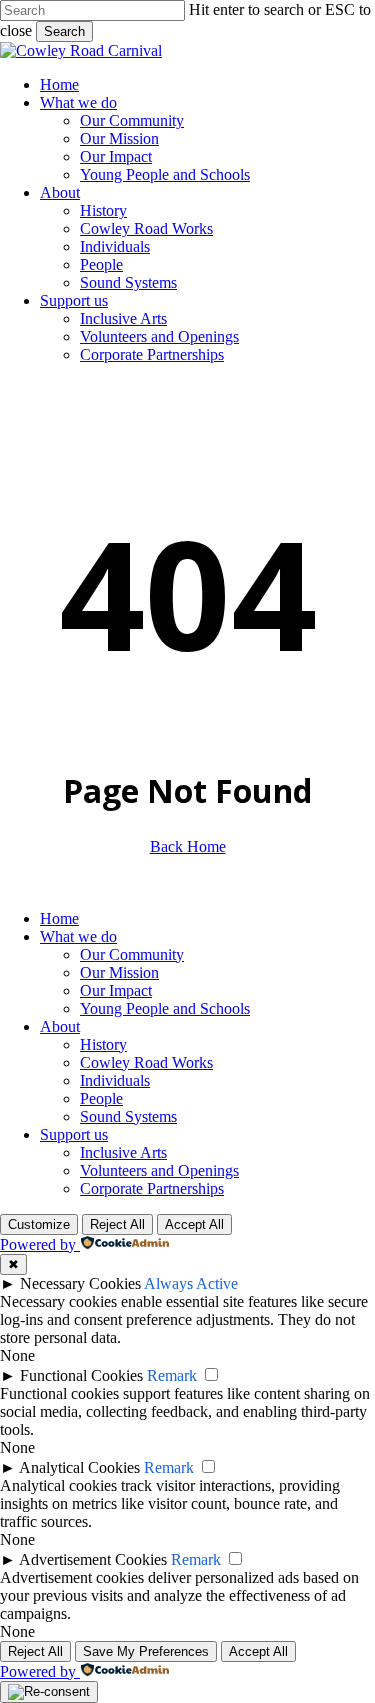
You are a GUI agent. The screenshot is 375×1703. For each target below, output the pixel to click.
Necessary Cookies (80, 1283)
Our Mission (119, 972)
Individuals (115, 1080)
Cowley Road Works (146, 1062)
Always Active (191, 1283)
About (60, 1026)
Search (64, 31)
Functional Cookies (81, 1375)
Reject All (117, 1224)
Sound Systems (128, 1116)
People (101, 1098)
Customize (39, 1224)
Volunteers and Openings (159, 1170)
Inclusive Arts (123, 1152)
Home (59, 918)
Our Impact (116, 990)
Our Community (132, 954)
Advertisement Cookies (93, 1559)
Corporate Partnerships (152, 1188)
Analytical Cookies (79, 1467)
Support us (74, 1134)
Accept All (194, 1224)
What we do (78, 936)
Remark (172, 1375)
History (103, 1044)
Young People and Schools (165, 1008)
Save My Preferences (146, 1651)
